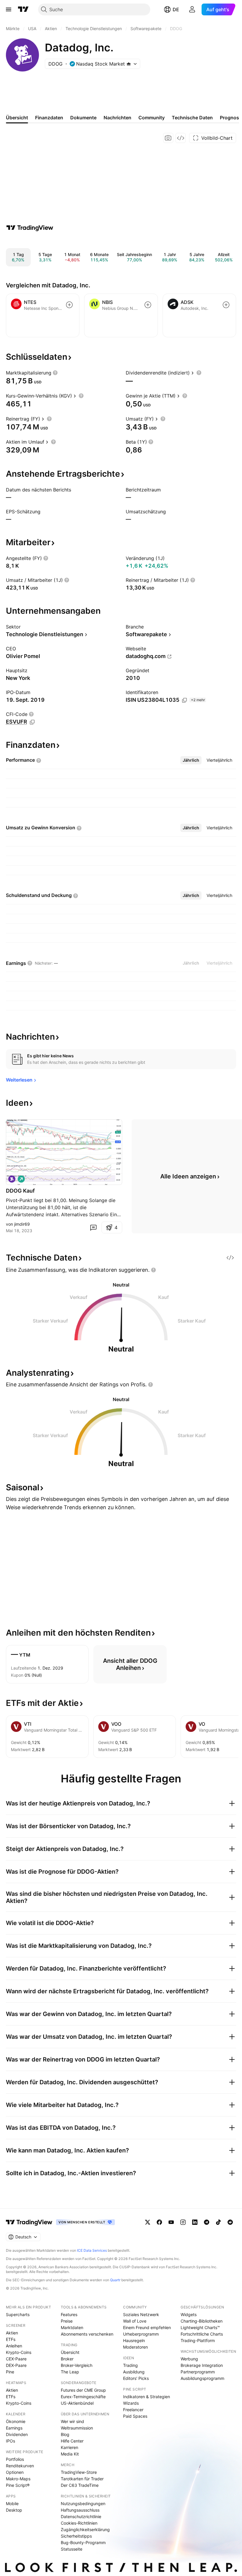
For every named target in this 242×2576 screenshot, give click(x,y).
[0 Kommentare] (93, 1227)
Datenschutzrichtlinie (81, 2516)
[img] (129, 64)
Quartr (115, 2280)
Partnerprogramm (198, 2372)
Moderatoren (135, 2347)
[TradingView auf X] (148, 2222)
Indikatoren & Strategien (147, 2397)
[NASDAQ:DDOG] (12, 1179)
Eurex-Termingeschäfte (83, 2397)
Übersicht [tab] (17, 118)
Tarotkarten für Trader (82, 2479)
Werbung (189, 2359)
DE (176, 9)
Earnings (14, 2428)
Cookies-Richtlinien (79, 2523)
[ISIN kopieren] (184, 700)
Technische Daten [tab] (192, 118)
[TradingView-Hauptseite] (29, 2222)
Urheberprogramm (141, 2334)
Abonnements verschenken (87, 2334)
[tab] (191, 760)
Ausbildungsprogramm (202, 2378)
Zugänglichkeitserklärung (85, 2529)
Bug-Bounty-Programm (83, 2542)
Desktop (14, 2510)
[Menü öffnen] (9, 9)
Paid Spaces (135, 2416)
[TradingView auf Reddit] (230, 2222)
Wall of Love (135, 2321)
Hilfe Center (72, 2441)
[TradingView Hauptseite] (23, 9)
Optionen (15, 2472)
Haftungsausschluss (80, 2510)
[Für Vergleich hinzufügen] (69, 305)
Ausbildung (134, 2372)
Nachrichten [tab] (117, 118)
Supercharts (18, 2314)
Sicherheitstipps (76, 2536)
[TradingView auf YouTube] (171, 2222)
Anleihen (14, 2346)
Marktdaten (72, 2327)
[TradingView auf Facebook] (159, 2222)
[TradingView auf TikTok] (218, 2222)
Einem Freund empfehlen (147, 2327)
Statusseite (72, 2549)
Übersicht (70, 2352)
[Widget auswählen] (181, 138)
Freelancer (133, 2410)
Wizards (131, 2403)
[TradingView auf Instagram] (183, 2222)
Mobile (12, 2503)
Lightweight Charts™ (200, 2327)
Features (69, 2314)
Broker (67, 2359)
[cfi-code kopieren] (32, 722)
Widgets (189, 2314)
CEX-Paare (16, 2359)
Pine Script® (18, 2485)
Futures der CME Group (83, 2390)
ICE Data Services (92, 2250)
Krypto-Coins (19, 2352)
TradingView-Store (79, 2472)
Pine (10, 2372)
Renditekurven (20, 2466)
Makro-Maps (18, 2479)
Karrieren (70, 2447)
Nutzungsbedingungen (83, 2503)
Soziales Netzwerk (141, 2314)
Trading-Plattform (198, 2340)
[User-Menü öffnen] (192, 9)
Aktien (12, 2333)
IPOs (10, 2441)
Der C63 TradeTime (80, 2485)
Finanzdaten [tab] (49, 118)
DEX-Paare (16, 2365)
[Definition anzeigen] (55, 373)
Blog (65, 2434)
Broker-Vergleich (77, 2365)
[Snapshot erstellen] (168, 138)
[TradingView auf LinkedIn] (195, 2222)
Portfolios (15, 2459)
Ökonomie (16, 2421)
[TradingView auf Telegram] (207, 2222)
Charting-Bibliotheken (202, 2321)
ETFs (11, 2339)
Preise (67, 2321)
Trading (130, 2365)
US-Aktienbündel (77, 2403)
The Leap (70, 2372)
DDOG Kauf (20, 1191)
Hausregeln (134, 2340)
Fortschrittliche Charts (202, 2334)
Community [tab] (152, 118)
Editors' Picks (136, 2378)
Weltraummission (77, 2428)
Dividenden (17, 2434)
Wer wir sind (72, 2421)
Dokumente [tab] (83, 118)
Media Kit (70, 2454)
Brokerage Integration (202, 2365)
